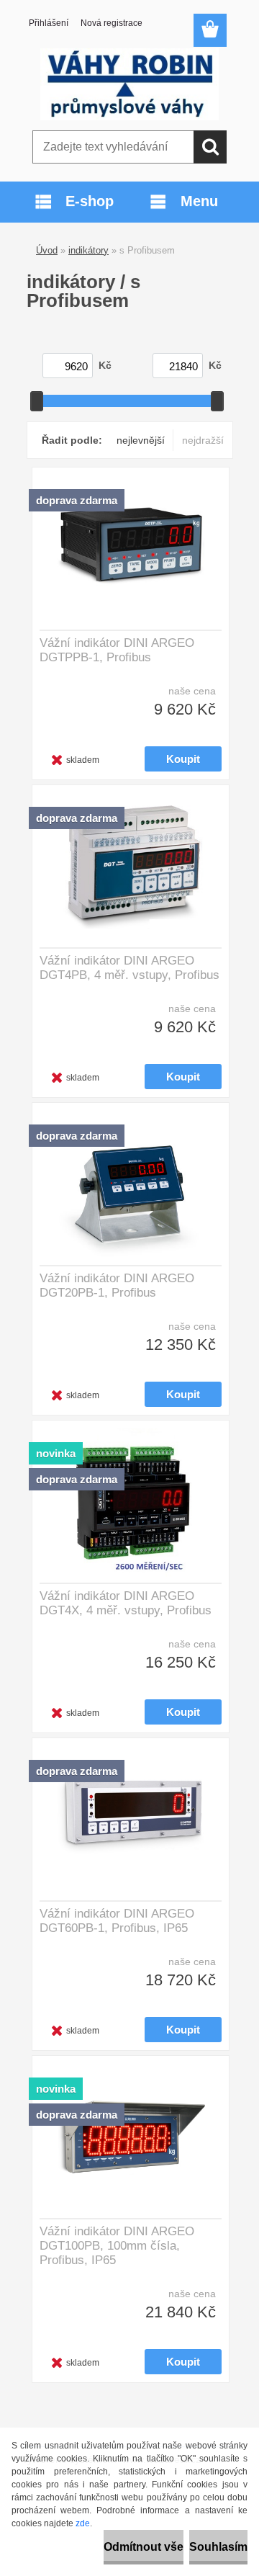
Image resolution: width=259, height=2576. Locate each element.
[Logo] (129, 84)
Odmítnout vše (144, 2547)
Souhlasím (218, 2547)
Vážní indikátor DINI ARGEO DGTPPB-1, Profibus (117, 650)
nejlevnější (141, 440)
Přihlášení (49, 23)
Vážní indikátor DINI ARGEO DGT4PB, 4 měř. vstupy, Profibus (129, 968)
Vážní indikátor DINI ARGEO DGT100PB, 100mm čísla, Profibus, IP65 (117, 2246)
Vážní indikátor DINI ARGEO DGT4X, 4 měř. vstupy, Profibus (126, 1603)
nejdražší (203, 440)
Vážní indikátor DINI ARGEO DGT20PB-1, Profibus (117, 1285)
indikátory (88, 250)
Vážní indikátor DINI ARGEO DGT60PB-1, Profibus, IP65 (117, 1921)
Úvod (47, 250)
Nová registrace (112, 23)
